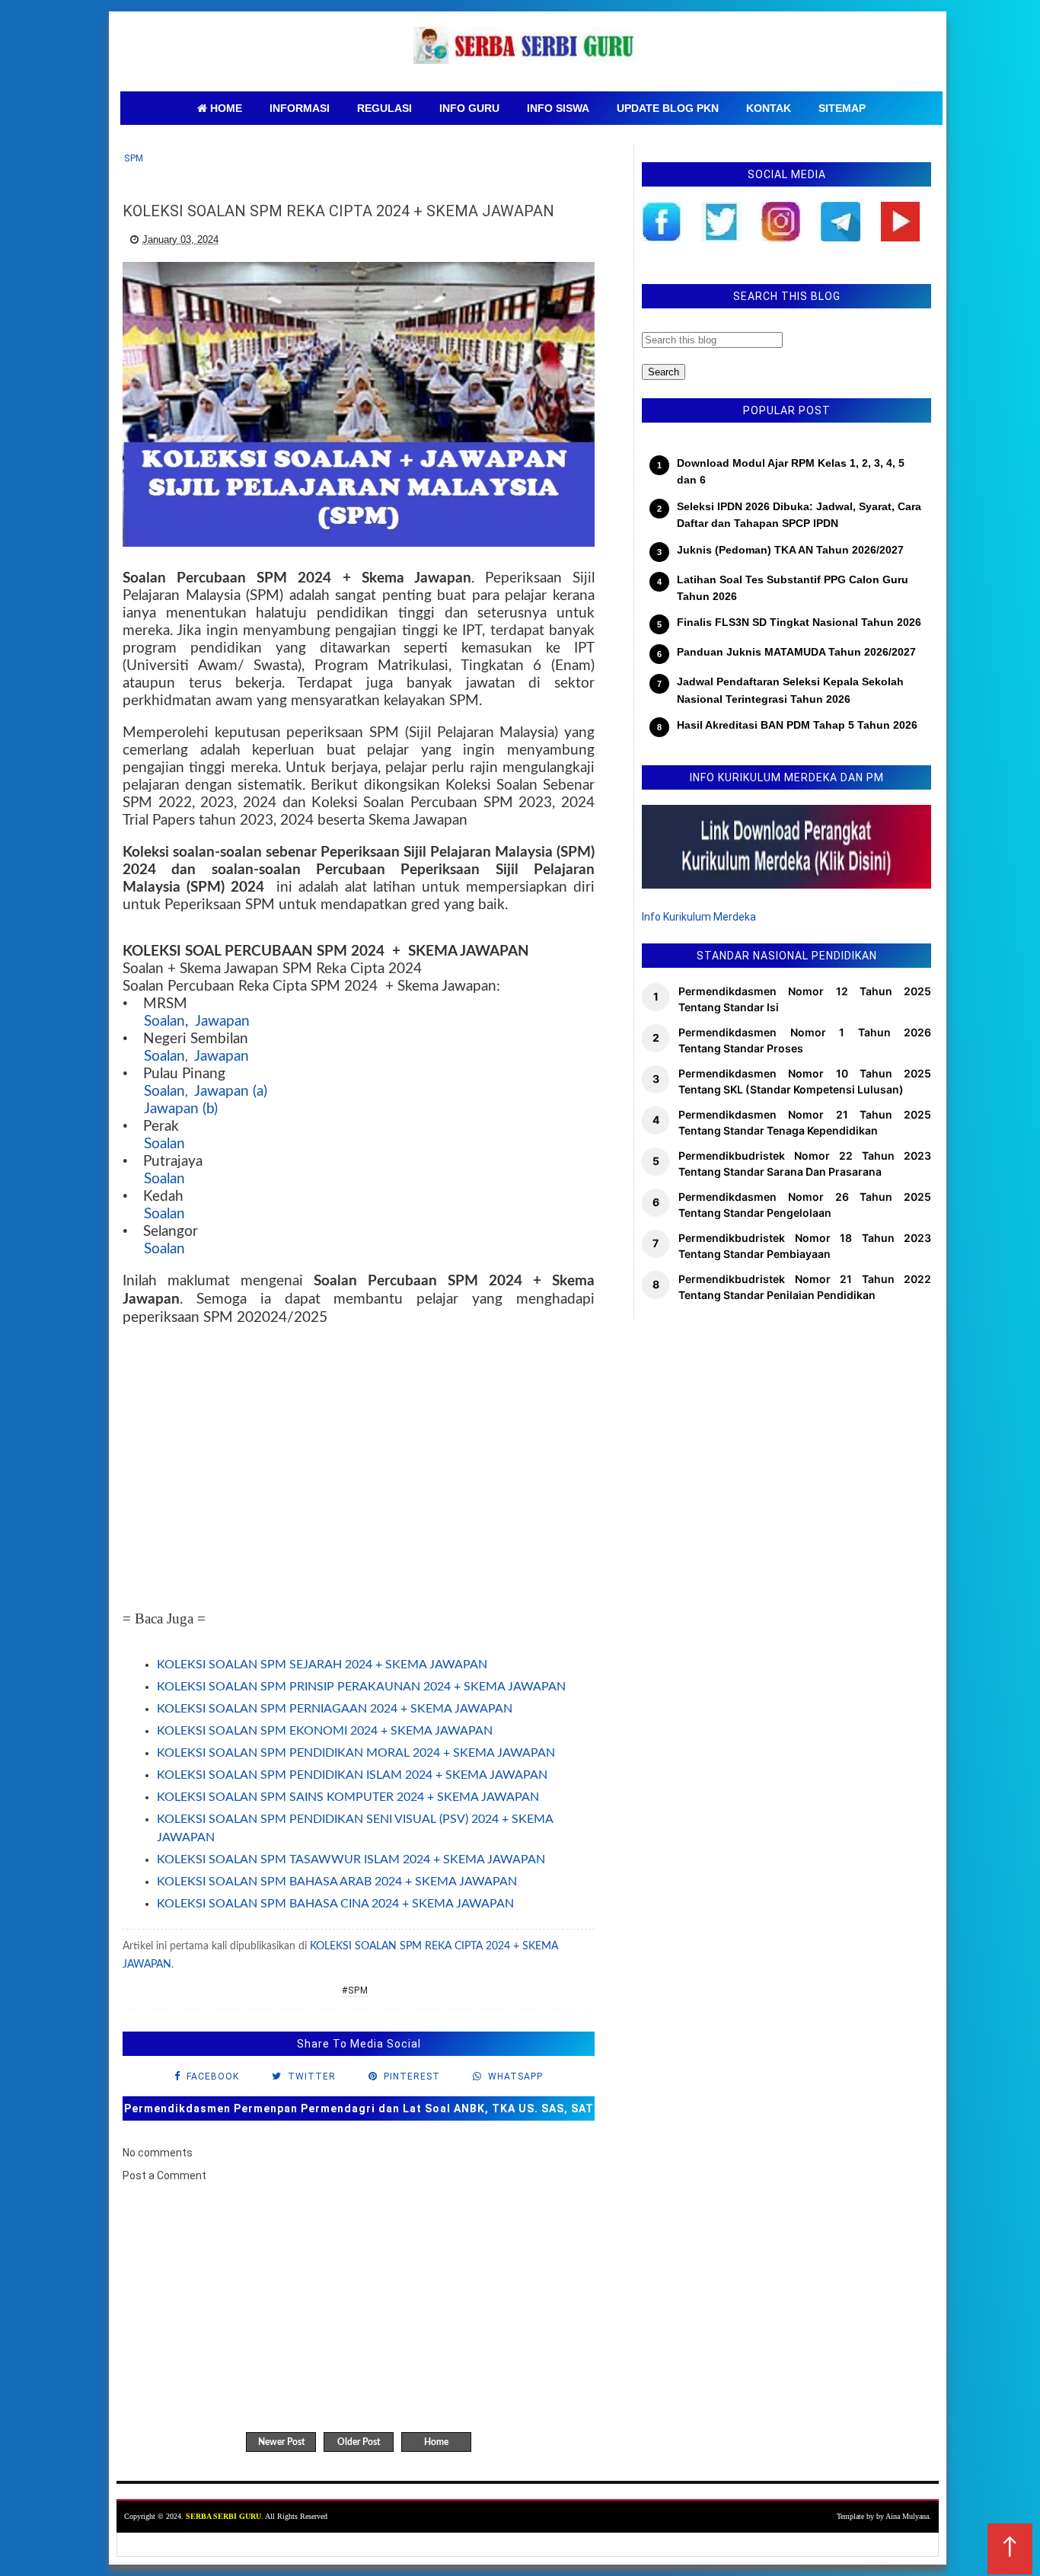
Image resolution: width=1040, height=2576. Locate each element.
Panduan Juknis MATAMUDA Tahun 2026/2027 (796, 652)
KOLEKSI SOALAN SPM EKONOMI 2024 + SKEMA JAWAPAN (325, 1731)
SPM (134, 158)
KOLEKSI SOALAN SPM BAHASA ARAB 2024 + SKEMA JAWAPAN (337, 1882)
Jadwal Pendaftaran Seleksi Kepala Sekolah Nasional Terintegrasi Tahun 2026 (790, 690)
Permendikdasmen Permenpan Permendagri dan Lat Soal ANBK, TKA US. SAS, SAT (359, 2108)
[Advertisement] (359, 1470)
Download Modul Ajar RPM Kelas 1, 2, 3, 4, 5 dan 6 (791, 471)
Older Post (359, 2442)
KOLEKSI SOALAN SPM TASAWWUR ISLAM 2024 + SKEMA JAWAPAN (351, 1859)
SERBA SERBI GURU (223, 2516)
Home (436, 2442)
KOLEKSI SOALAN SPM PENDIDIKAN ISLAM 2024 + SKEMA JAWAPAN (352, 1775)
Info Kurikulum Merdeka (699, 917)
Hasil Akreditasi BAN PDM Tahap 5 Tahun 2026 (797, 725)
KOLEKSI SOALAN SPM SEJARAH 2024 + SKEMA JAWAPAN (322, 1665)
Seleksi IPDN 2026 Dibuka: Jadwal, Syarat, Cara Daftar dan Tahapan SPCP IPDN (799, 515)
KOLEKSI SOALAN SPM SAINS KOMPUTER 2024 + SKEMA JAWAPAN (348, 1797)
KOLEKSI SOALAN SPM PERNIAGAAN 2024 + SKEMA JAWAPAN (335, 1709)
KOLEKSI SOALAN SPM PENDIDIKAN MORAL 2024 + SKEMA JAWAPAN (356, 1753)
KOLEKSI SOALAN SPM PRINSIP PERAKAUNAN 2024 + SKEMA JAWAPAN (361, 1687)
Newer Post (281, 2442)
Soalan (164, 1021)
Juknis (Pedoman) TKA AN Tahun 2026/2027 (790, 550)
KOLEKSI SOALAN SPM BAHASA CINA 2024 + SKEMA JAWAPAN (335, 1904)
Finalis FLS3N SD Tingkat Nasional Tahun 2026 (799, 622)
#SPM (355, 1990)
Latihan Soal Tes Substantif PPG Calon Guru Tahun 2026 (793, 588)
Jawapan (222, 1021)
